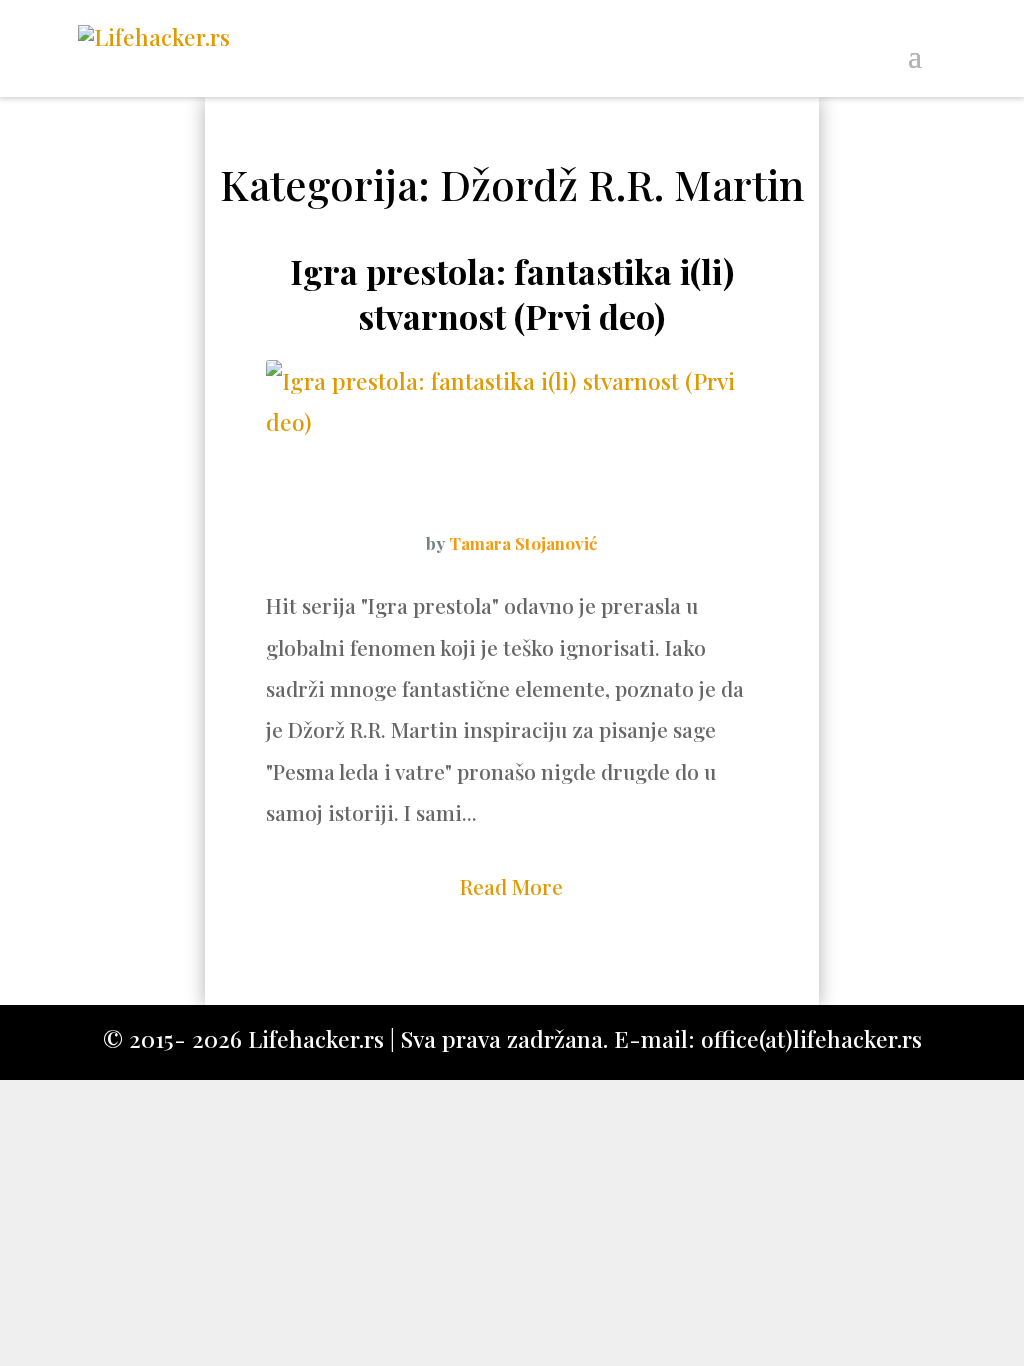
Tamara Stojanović (523, 543)
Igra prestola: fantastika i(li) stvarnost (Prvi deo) (512, 293)
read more (511, 886)
